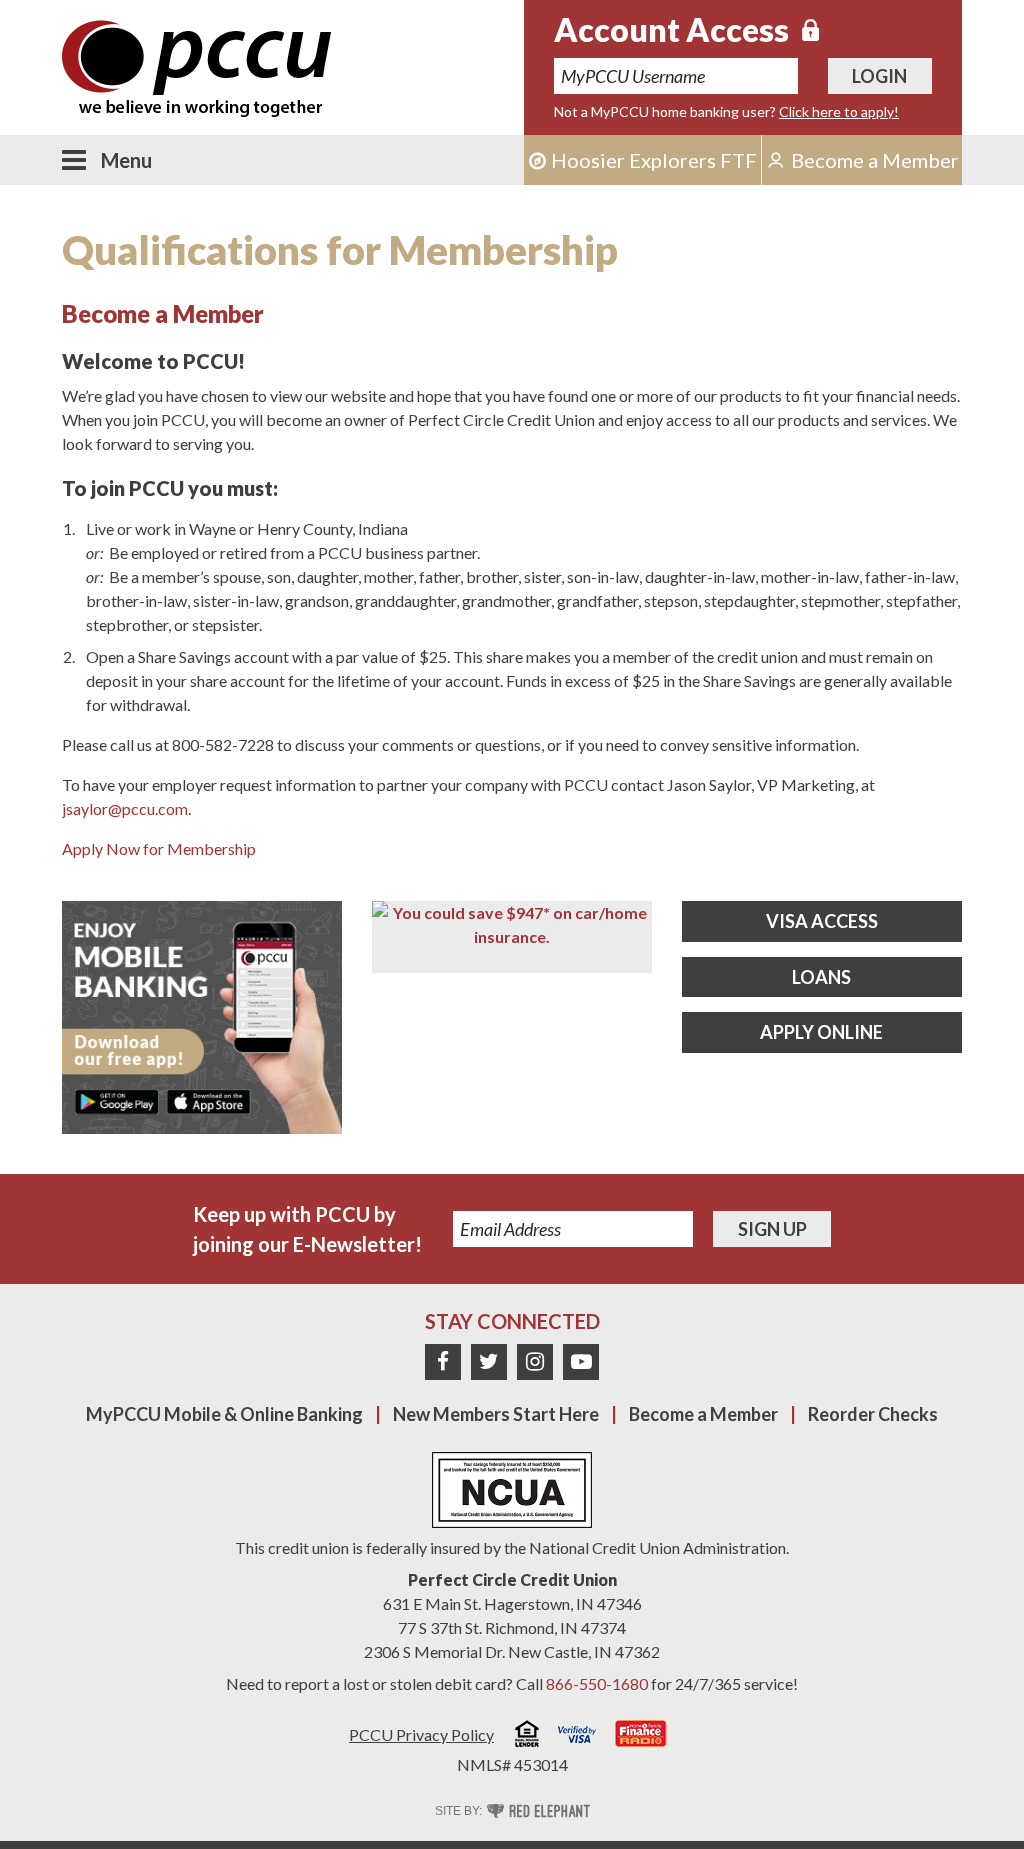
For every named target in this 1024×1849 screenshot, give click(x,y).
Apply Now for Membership (159, 848)
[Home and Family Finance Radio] (641, 1736)
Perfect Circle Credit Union (512, 1579)
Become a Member (703, 1414)
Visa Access (822, 921)
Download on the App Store (208, 1102)
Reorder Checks (873, 1414)
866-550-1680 (597, 1683)
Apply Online (821, 1032)
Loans (821, 977)
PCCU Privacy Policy (421, 1734)
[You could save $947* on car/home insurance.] (512, 925)
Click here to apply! (839, 111)
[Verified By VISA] (577, 1737)
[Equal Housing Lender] (527, 1736)
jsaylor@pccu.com (125, 808)
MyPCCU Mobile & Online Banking (224, 1414)
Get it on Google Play (117, 1102)
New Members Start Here (496, 1414)
